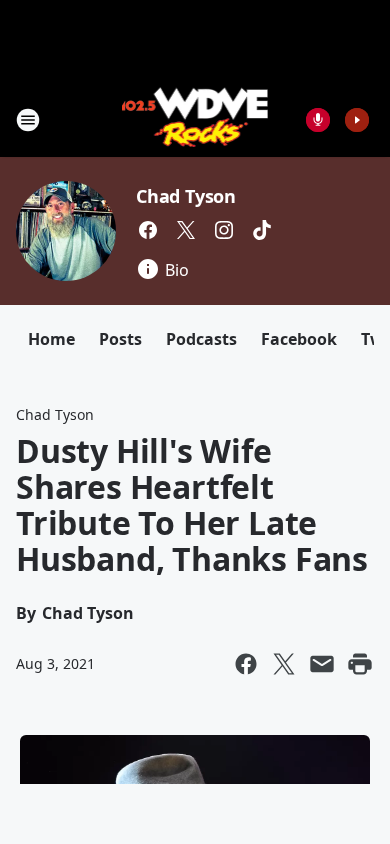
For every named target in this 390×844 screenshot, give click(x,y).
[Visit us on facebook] (148, 230)
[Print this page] (360, 664)
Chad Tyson (186, 196)
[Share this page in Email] (322, 664)
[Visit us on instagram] (224, 230)
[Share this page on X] (284, 664)
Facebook (299, 339)
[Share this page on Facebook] (246, 664)
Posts (120, 339)
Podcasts (201, 339)
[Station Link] (195, 119)
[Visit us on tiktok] (262, 230)
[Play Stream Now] (357, 120)
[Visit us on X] (186, 230)
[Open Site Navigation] (28, 120)
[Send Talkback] (318, 120)
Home (51, 339)
